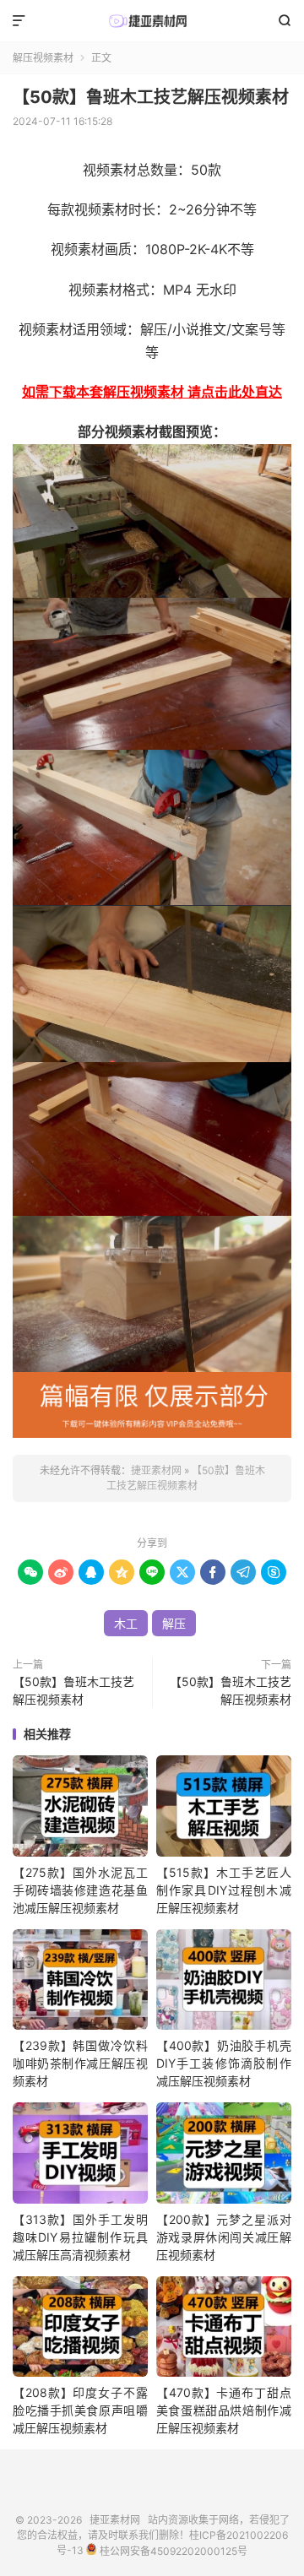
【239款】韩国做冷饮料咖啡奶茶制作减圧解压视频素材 (80, 2063)
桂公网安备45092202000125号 (172, 2551)
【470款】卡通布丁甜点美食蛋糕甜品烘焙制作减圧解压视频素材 (224, 2410)
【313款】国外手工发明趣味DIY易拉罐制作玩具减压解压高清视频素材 (80, 2237)
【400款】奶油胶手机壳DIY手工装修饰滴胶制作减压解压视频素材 (224, 2063)
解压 (174, 1623)
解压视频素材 (43, 58)
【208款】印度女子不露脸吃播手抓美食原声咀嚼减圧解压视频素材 (80, 2410)
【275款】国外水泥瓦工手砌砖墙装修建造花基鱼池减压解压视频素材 (80, 1890)
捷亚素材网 (152, 21)
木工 (126, 1623)
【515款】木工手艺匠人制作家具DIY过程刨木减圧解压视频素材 (224, 1890)
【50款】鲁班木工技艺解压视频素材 (151, 97)
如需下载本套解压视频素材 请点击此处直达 (152, 392)
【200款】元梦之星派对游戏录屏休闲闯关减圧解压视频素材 (224, 2237)
